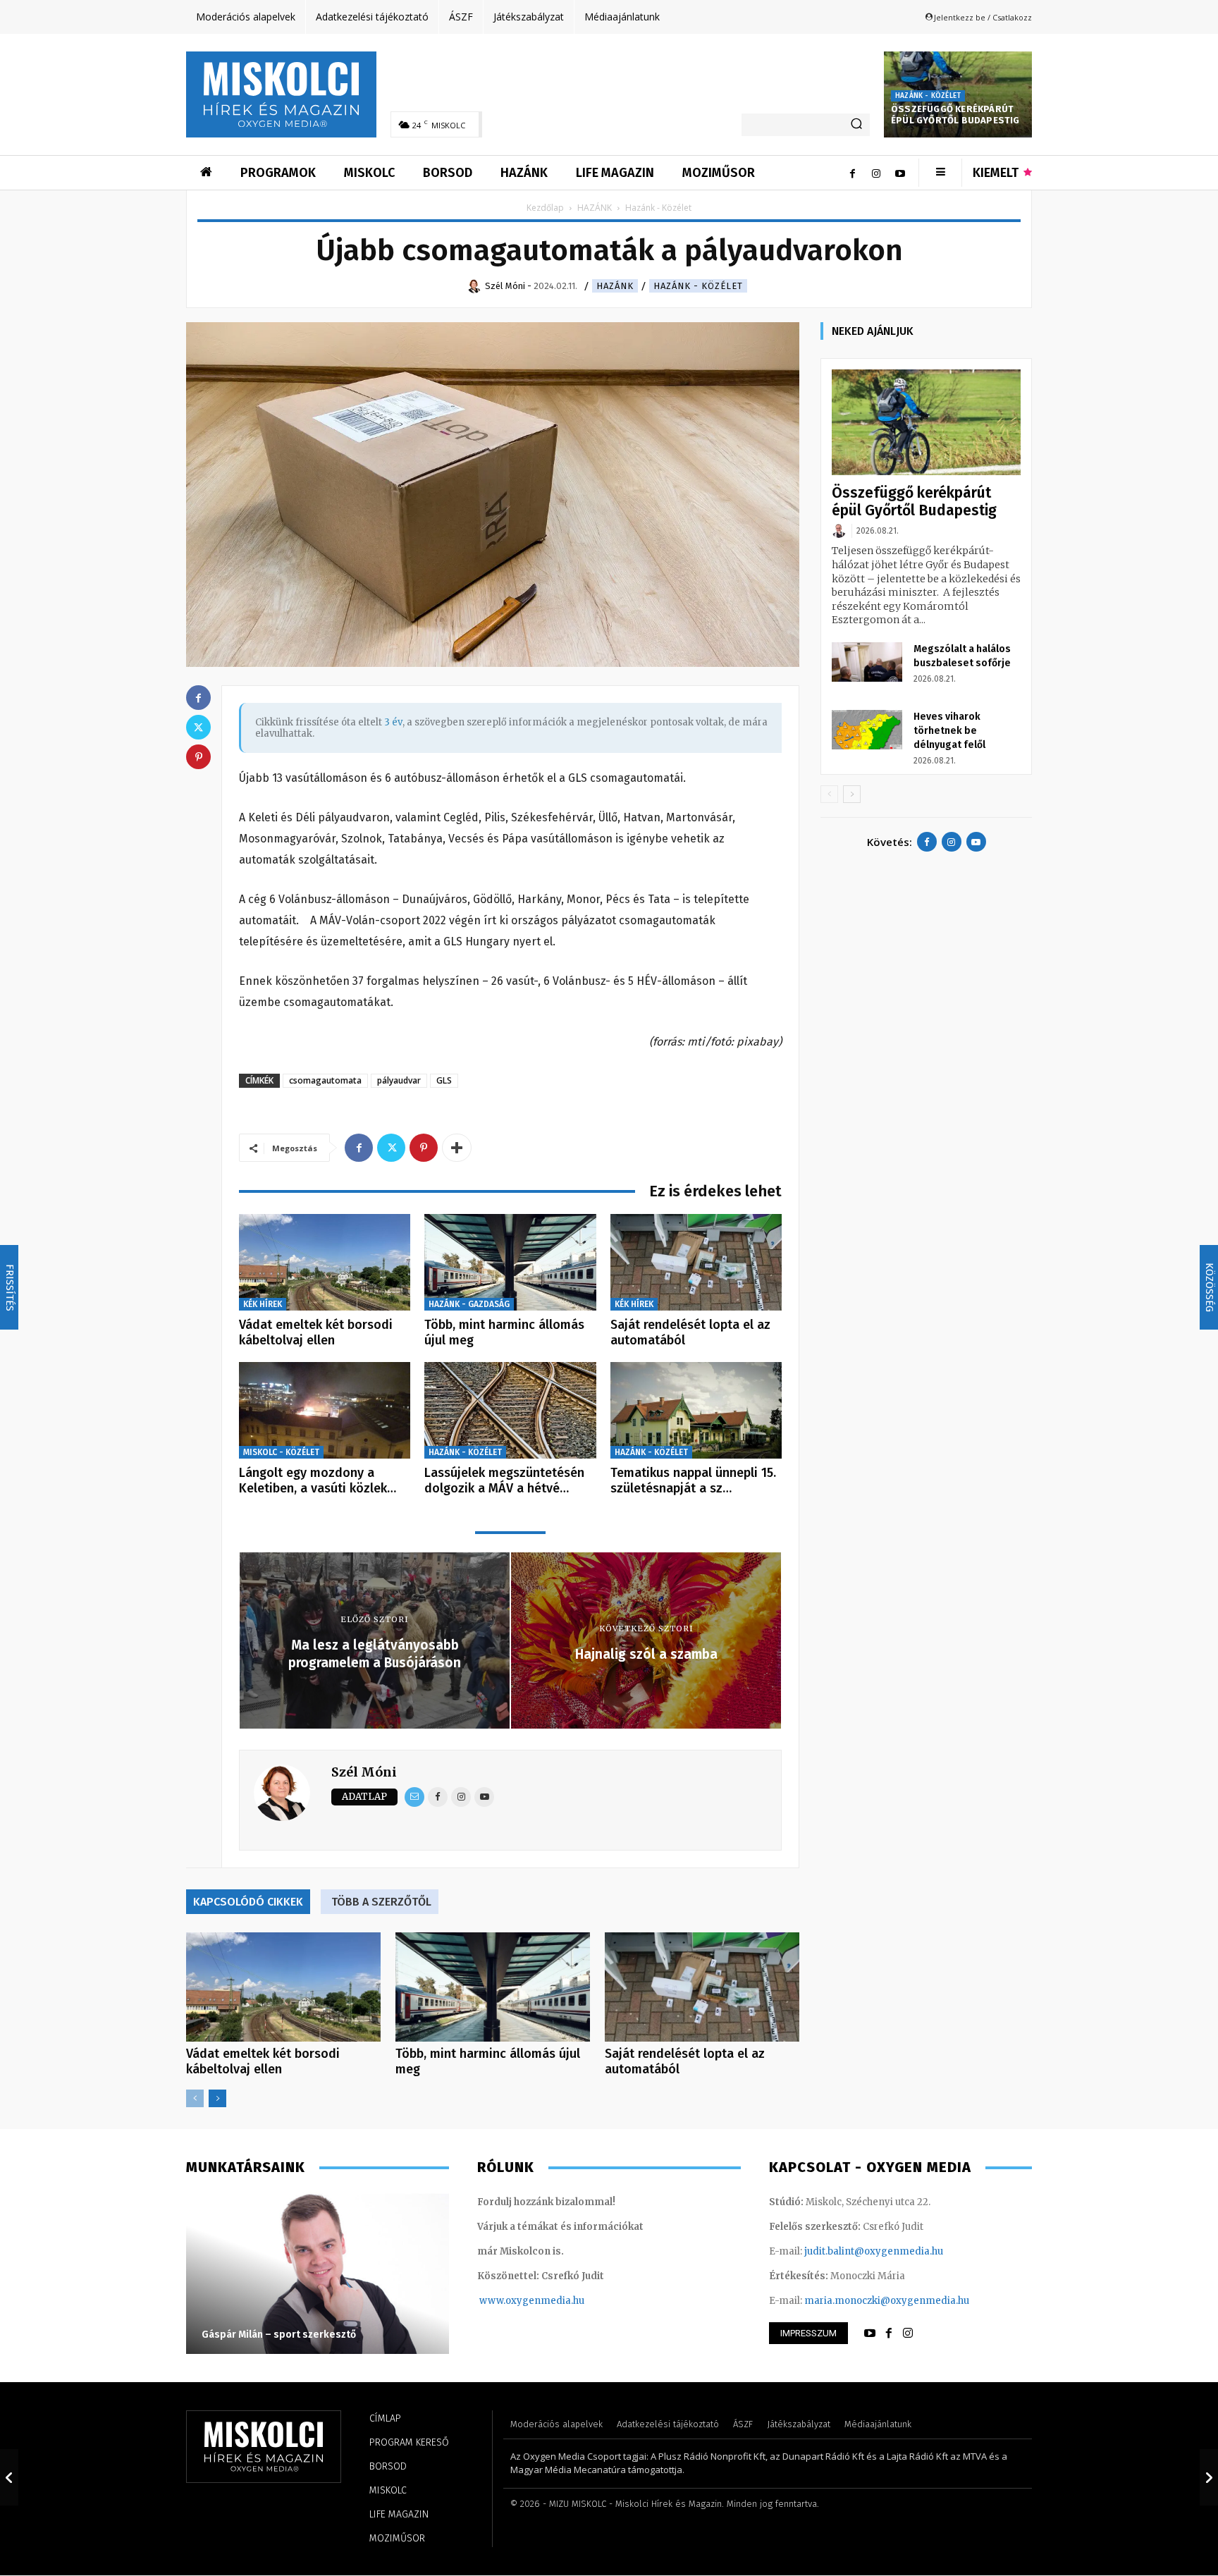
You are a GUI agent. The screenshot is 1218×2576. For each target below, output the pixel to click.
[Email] (414, 1797)
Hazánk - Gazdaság (469, 1304)
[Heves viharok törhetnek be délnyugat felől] (867, 730)
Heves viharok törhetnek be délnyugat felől (949, 731)
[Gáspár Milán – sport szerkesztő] (318, 2273)
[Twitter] (391, 1148)
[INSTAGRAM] (908, 2333)
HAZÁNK (595, 208)
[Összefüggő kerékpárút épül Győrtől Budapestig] (926, 423)
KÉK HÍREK (263, 1304)
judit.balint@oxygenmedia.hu (874, 2251)
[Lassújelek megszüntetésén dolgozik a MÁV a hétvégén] (510, 1410)
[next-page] (217, 2098)
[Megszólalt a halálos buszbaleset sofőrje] (867, 662)
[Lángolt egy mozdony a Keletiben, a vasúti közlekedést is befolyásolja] (325, 1410)
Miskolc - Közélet (281, 1452)
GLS (444, 1080)
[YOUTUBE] (870, 2333)
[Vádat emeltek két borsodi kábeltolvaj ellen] (325, 1262)
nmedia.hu (559, 2301)
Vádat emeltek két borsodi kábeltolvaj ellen (316, 1332)
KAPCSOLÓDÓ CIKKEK (248, 1902)
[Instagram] (876, 173)
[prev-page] (195, 2098)
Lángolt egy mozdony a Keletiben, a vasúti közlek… (318, 1480)
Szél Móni (364, 1772)
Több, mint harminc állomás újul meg (504, 1332)
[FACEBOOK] (889, 2333)
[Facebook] (852, 173)
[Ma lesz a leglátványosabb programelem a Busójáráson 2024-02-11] (9, 2477)
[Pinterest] (424, 1148)
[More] (457, 1148)
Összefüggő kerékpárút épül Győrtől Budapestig (955, 115)
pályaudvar (399, 1080)
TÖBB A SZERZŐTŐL (381, 1902)
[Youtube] (900, 173)
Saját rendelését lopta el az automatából (690, 1332)
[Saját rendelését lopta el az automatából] (696, 1262)
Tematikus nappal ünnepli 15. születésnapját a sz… (693, 1480)
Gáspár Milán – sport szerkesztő (279, 2335)
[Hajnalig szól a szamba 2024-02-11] (1209, 2477)
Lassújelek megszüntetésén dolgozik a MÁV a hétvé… (504, 1480)
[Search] (856, 125)
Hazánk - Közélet (928, 96)
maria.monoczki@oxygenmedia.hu (887, 2301)
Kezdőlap (545, 208)
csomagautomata (325, 1080)
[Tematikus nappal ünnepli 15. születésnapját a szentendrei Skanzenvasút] (696, 1410)
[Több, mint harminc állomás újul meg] (510, 1262)
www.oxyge (507, 2301)
